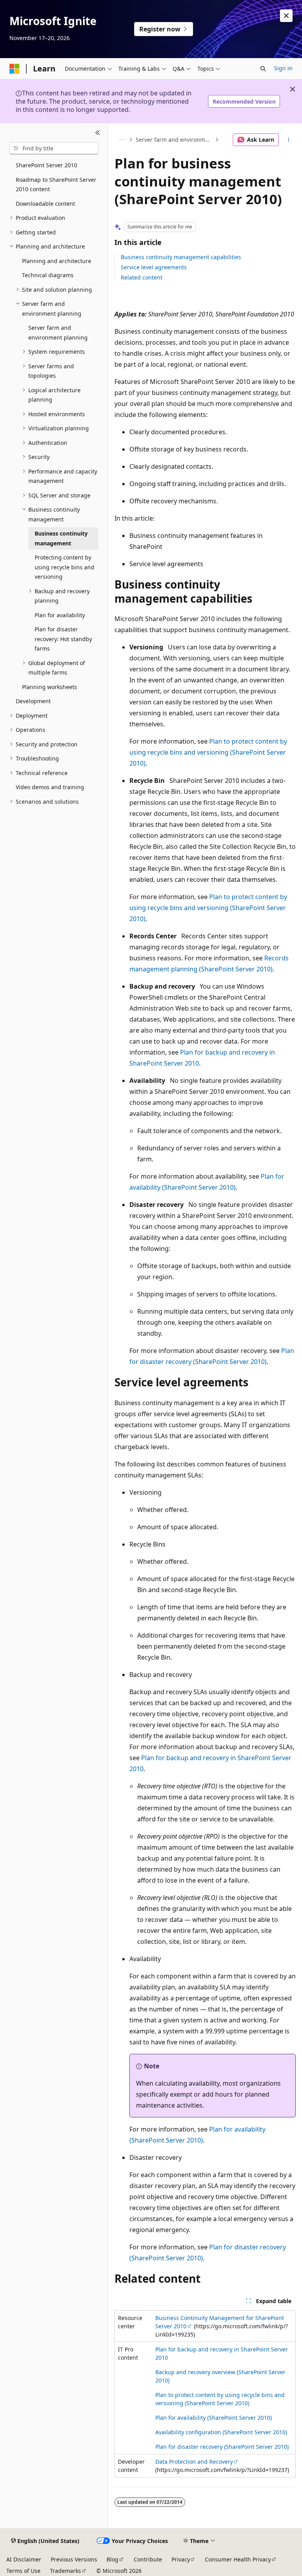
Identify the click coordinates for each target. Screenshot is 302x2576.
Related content (142, 277)
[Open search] (263, 69)
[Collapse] (98, 133)
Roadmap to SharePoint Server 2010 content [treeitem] (56, 185)
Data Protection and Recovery (194, 2462)
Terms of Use (23, 2571)
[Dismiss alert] (286, 16)
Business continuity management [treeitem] (61, 538)
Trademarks (65, 2571)
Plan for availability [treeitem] (60, 615)
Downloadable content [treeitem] (45, 204)
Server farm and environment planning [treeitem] (58, 333)
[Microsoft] (15, 69)
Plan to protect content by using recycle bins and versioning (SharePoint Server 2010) (208, 752)
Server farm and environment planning (174, 140)
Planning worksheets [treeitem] (50, 687)
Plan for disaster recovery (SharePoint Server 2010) (222, 2447)
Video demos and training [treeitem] (50, 787)
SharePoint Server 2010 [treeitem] (46, 165)
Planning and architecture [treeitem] (57, 261)
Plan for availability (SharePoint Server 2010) (214, 2418)
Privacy (181, 2559)
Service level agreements (154, 267)
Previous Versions (74, 2559)
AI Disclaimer (24, 2559)
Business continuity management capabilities (181, 257)
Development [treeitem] (33, 701)
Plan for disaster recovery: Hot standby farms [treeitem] (63, 639)
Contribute (148, 2559)
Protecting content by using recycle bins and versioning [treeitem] (64, 567)
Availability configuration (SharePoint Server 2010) (221, 2432)
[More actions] (289, 140)
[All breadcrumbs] (121, 140)
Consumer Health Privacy (238, 2559)
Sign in (283, 68)
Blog (112, 2559)
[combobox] (54, 148)
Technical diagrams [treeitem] (48, 275)
